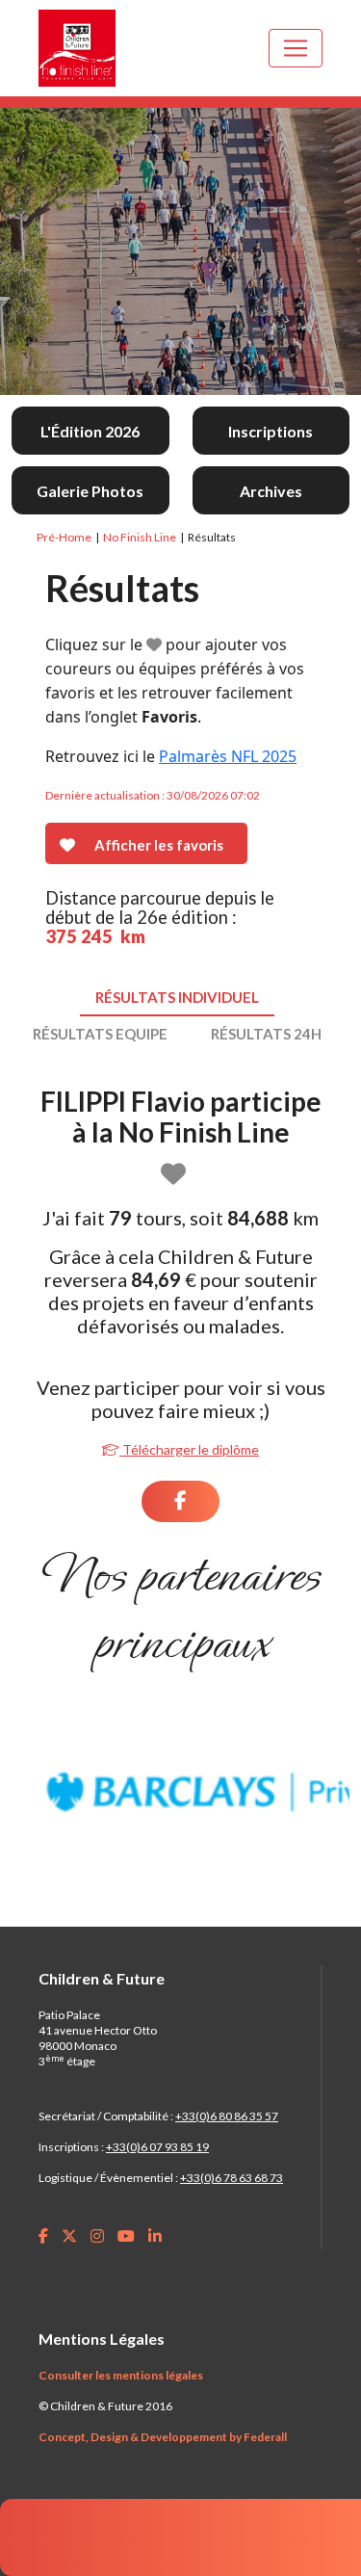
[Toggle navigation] (296, 48)
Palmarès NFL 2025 (228, 756)
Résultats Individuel (177, 997)
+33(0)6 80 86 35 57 (227, 2116)
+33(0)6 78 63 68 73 (232, 2178)
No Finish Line (140, 537)
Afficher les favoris (159, 845)
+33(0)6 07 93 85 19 (157, 2147)
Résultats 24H (266, 1034)
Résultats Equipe (100, 1034)
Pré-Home (64, 537)
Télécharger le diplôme (189, 1449)
